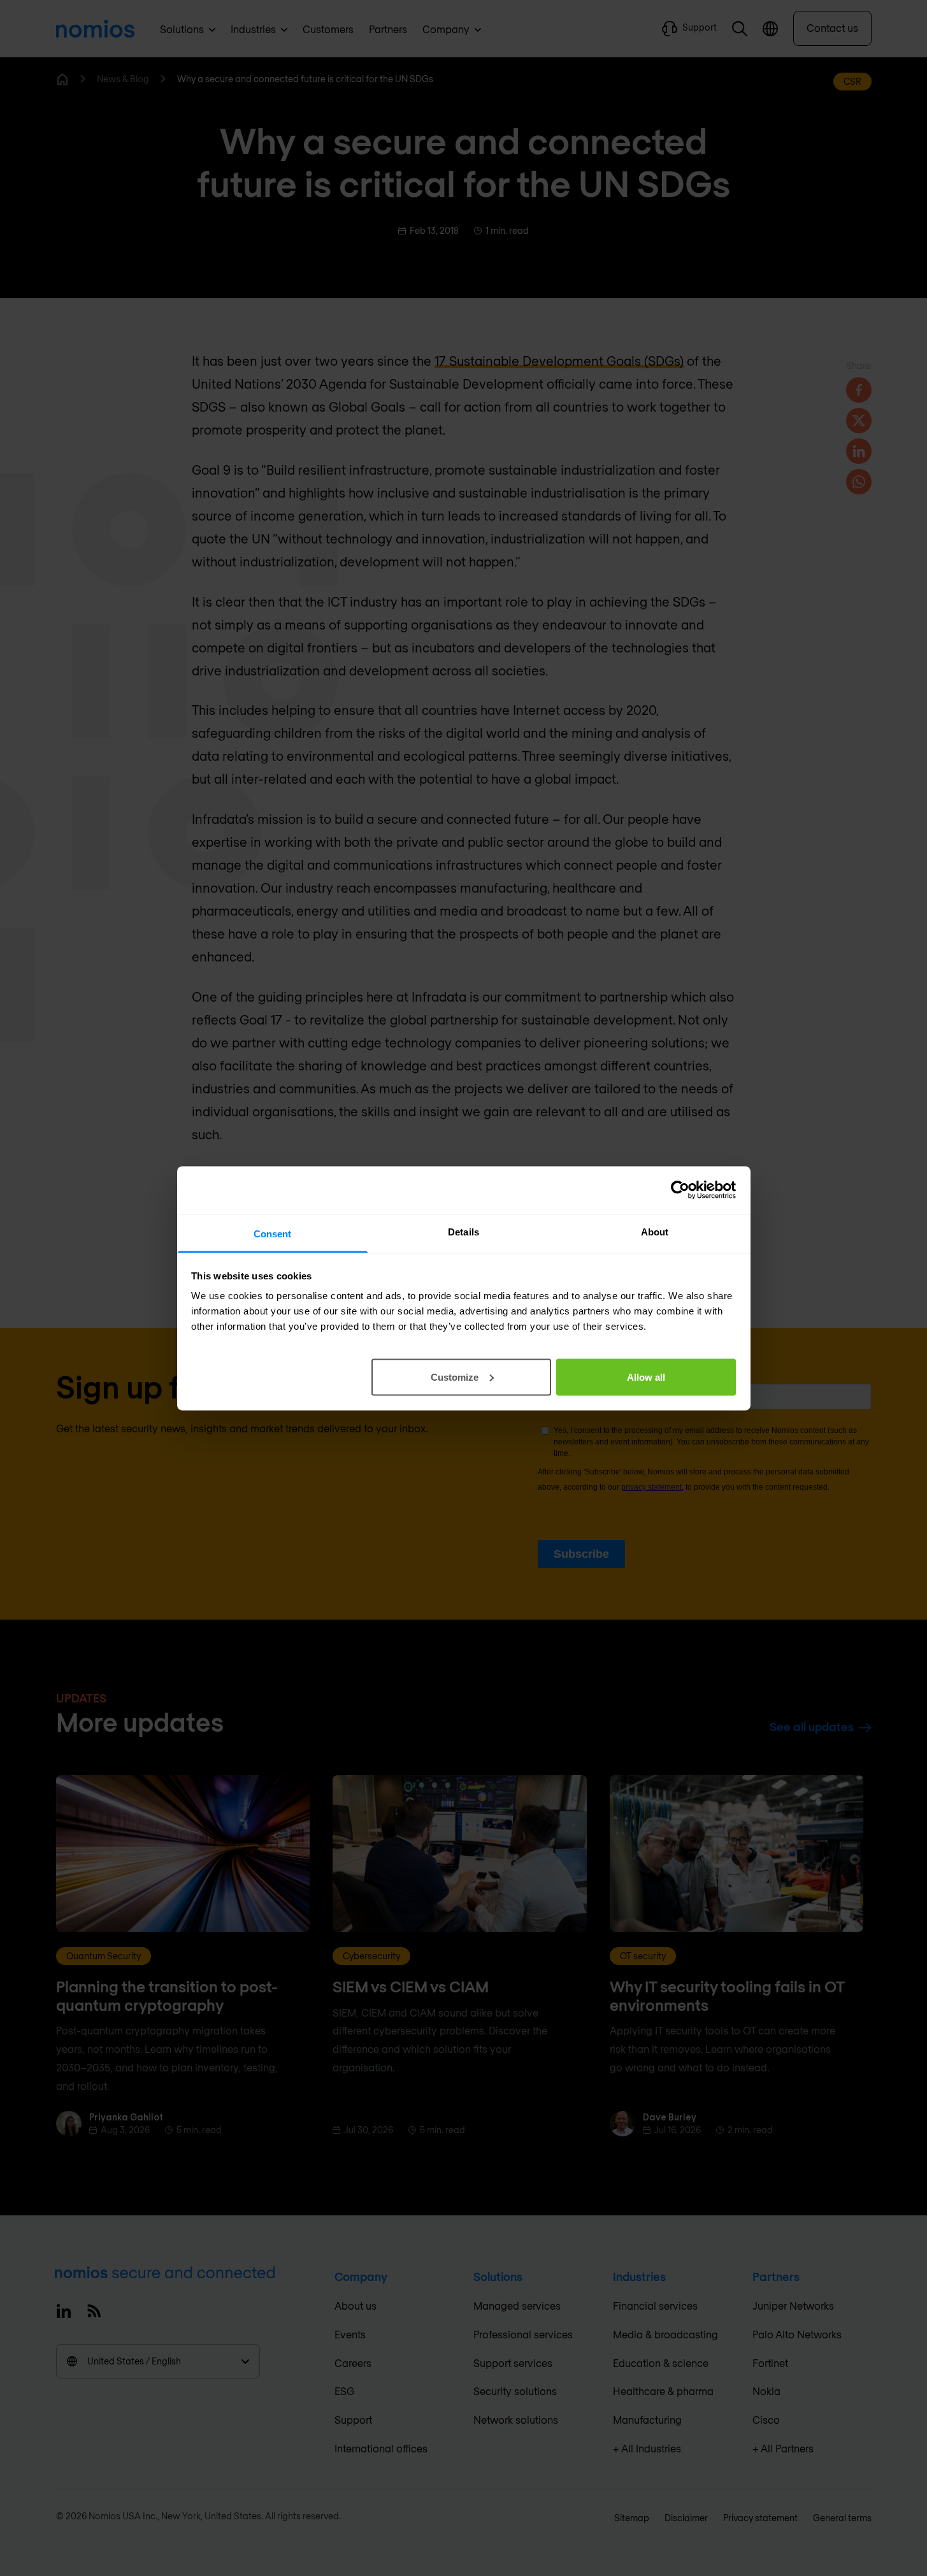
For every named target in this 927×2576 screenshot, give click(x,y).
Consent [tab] (273, 1233)
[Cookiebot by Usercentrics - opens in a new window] (680, 1190)
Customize (455, 1377)
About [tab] (655, 1231)
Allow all (646, 1377)
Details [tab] (463, 1231)
